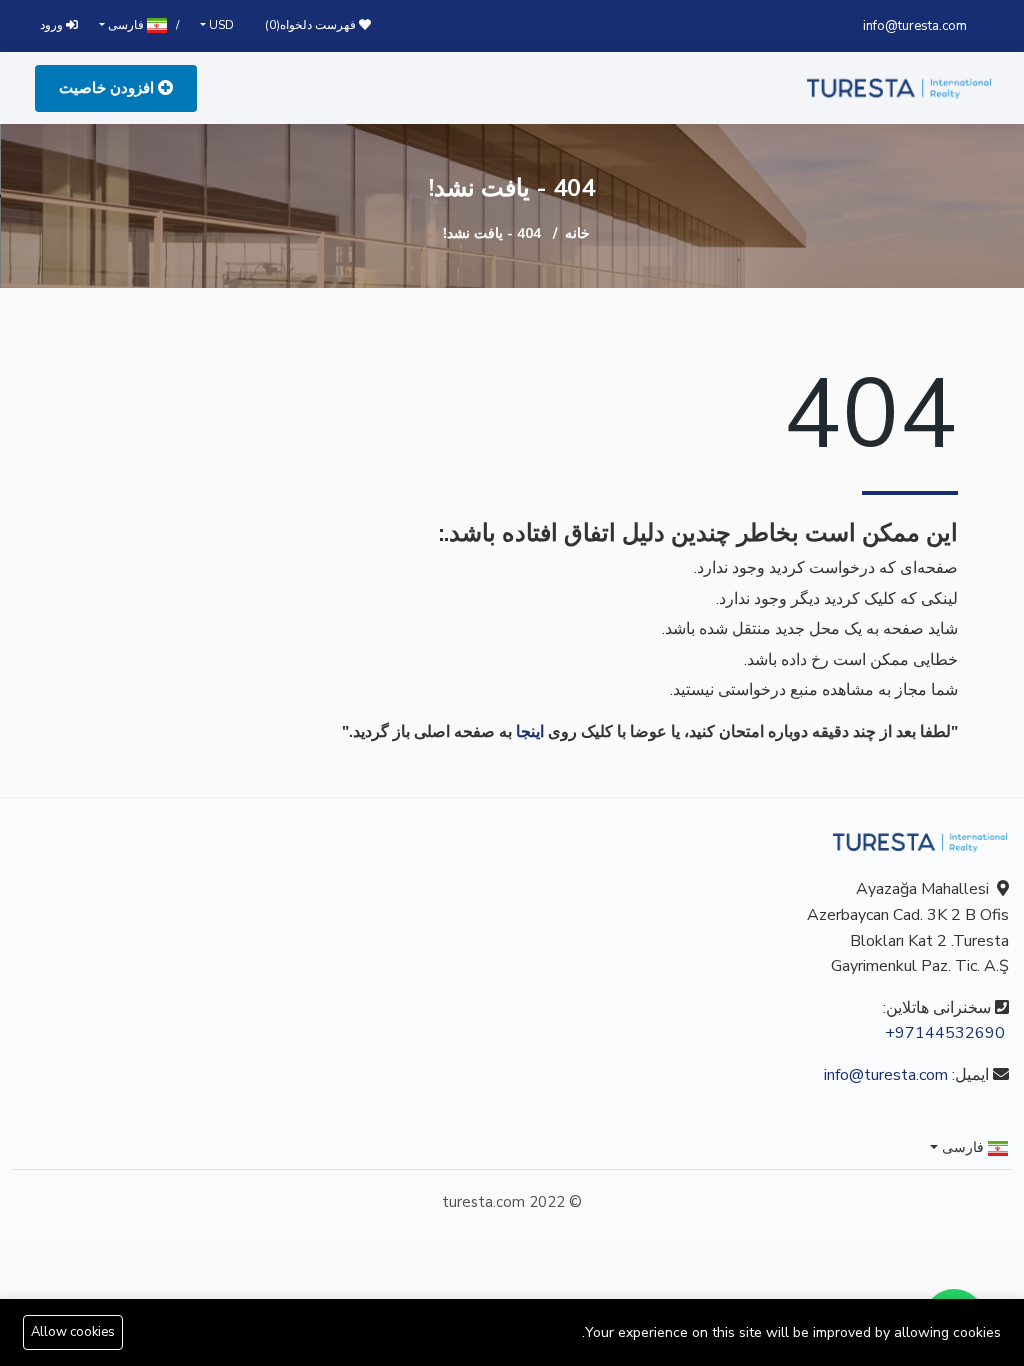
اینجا (530, 732)
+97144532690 (945, 1033)
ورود (53, 25)
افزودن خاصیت (108, 88)
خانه (577, 233)
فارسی (126, 25)
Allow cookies (73, 1332)
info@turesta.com (915, 26)
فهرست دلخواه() (312, 25)
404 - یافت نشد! (492, 233)
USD (220, 25)
